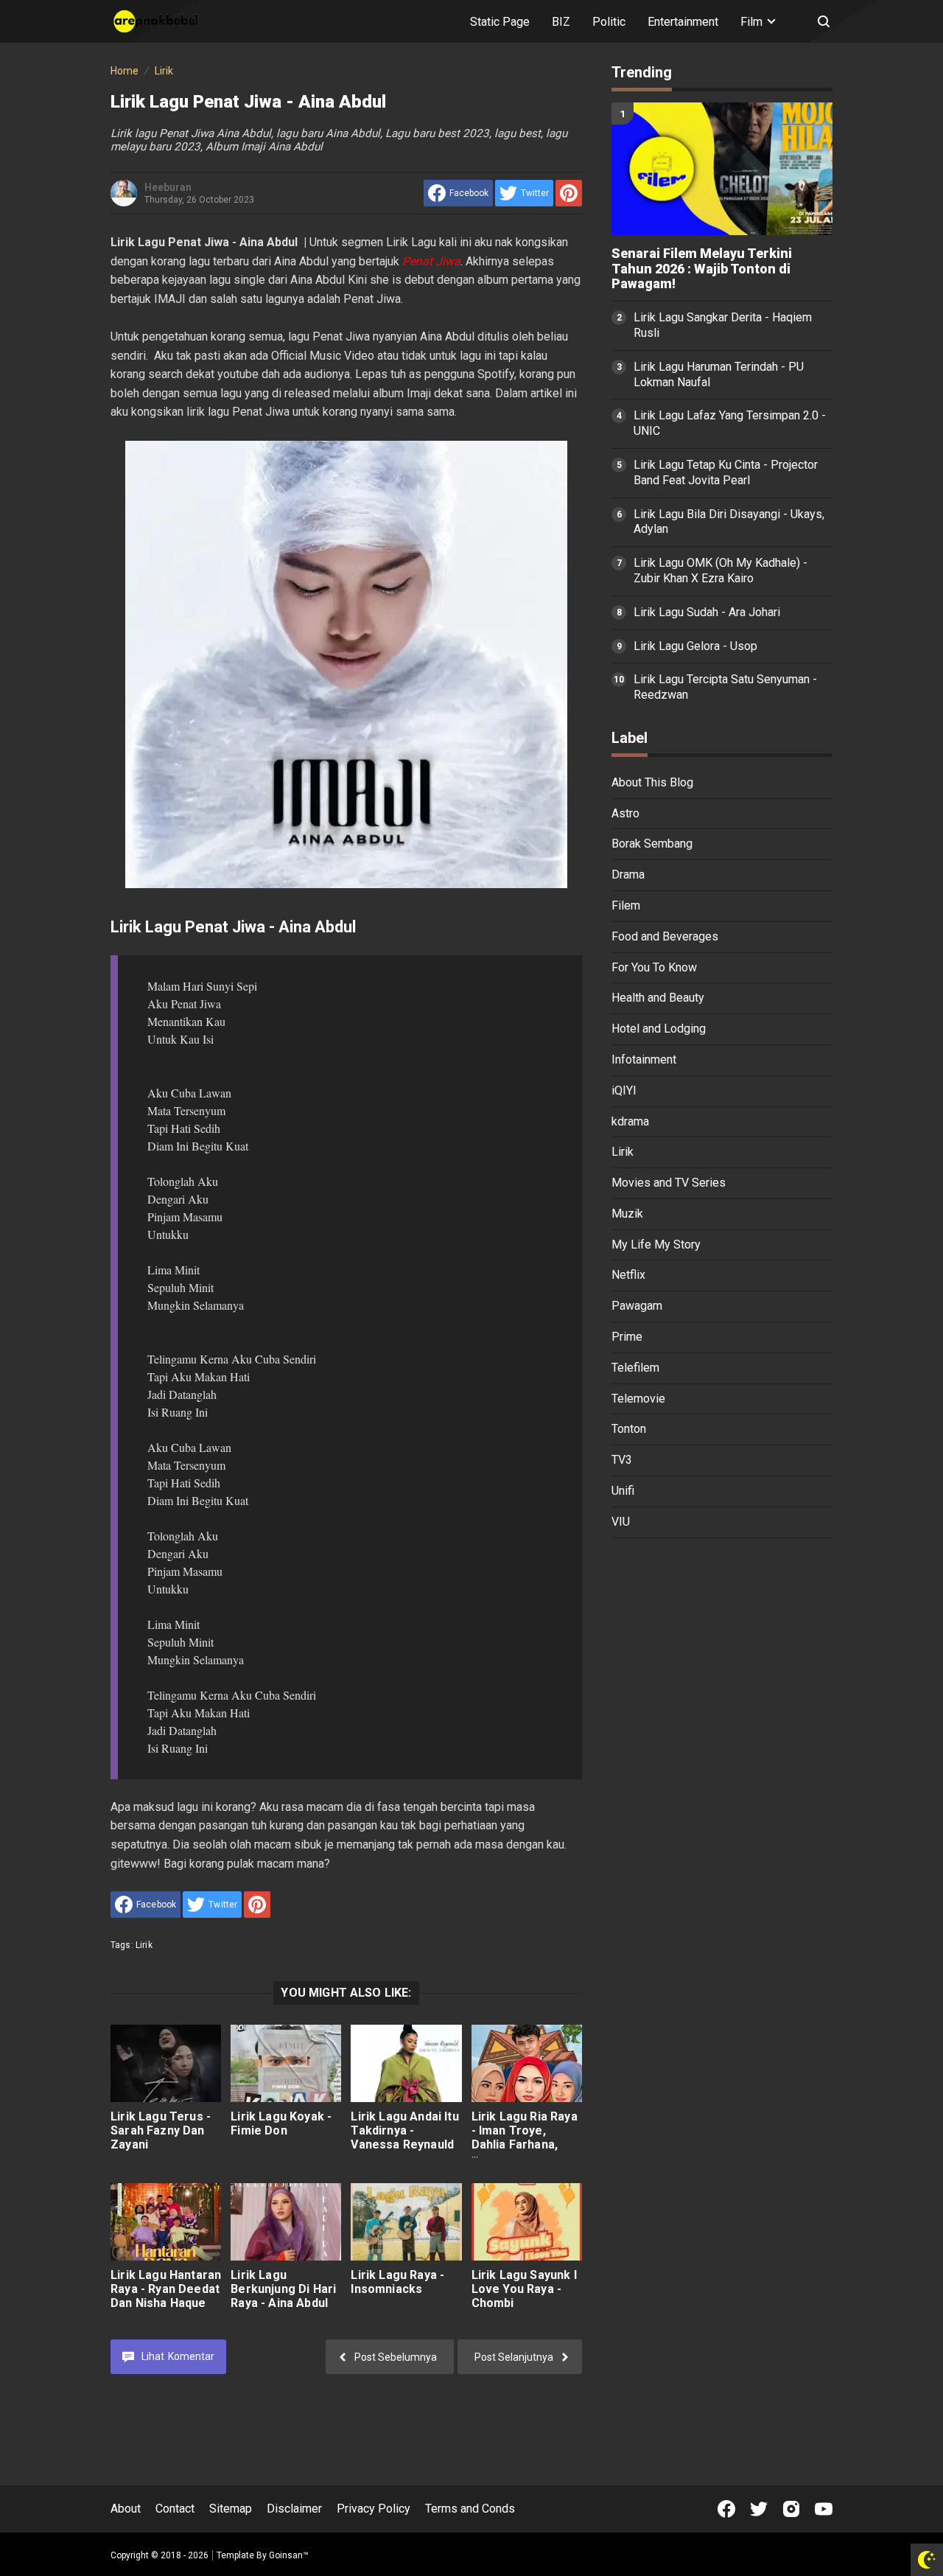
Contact (175, 2509)
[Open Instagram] (791, 2509)
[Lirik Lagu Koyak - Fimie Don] (286, 2063)
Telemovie (638, 1399)
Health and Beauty (658, 998)
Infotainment (644, 1060)
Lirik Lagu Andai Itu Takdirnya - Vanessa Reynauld (404, 2130)
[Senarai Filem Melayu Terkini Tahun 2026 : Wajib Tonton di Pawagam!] (722, 169)
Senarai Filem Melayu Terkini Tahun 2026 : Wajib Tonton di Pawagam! (702, 269)
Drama (628, 875)
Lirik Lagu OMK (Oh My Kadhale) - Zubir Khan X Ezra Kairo (721, 570)
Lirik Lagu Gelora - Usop (695, 646)
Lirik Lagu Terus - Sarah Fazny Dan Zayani (161, 2130)
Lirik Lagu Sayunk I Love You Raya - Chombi (524, 2289)
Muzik (627, 1214)
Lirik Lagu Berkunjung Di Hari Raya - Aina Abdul (283, 2289)
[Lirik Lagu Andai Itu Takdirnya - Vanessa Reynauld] (406, 2063)
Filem (626, 905)
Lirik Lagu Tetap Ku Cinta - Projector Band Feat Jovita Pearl (726, 472)
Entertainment (683, 22)
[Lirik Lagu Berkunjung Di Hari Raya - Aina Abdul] (286, 2222)
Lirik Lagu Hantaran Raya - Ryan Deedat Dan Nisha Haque (166, 2289)
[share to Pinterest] (569, 193)
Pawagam (637, 1306)
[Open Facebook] (726, 2509)
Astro (625, 813)
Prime (627, 1337)
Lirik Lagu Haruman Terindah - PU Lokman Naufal (719, 374)
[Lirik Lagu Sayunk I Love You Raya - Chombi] (527, 2222)
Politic (609, 22)
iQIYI (624, 1090)
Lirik (144, 1945)
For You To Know (654, 967)
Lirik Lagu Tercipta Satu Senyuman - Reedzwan (725, 687)
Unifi (623, 1491)
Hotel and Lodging (659, 1029)
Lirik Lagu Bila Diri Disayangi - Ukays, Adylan (729, 522)
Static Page (500, 22)
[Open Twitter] (759, 2509)
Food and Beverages (665, 936)
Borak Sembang (652, 844)
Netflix (628, 1275)
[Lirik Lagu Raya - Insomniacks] (406, 2222)
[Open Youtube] (824, 2509)
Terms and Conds (470, 2509)
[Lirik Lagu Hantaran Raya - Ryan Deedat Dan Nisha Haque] (166, 2222)
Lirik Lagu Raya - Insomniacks (397, 2282)
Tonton (629, 1429)
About (126, 2509)
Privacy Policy (374, 2509)
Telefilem (635, 1368)
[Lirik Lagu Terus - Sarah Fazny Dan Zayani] (166, 2063)
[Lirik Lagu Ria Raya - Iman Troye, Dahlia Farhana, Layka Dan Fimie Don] (527, 2063)
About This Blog (652, 782)
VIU (621, 1522)
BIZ (561, 22)
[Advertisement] (722, 1778)
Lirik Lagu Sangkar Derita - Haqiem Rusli (723, 325)
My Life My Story (656, 1245)
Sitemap (231, 2509)
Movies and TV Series (669, 1183)
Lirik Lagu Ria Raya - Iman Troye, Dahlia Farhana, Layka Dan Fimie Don (525, 2144)
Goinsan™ (289, 2555)
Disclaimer (294, 2509)
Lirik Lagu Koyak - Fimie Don (281, 2123)
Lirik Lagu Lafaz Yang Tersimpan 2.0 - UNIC (730, 423)
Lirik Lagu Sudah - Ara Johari (707, 612)
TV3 (622, 1460)
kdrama (630, 1121)
